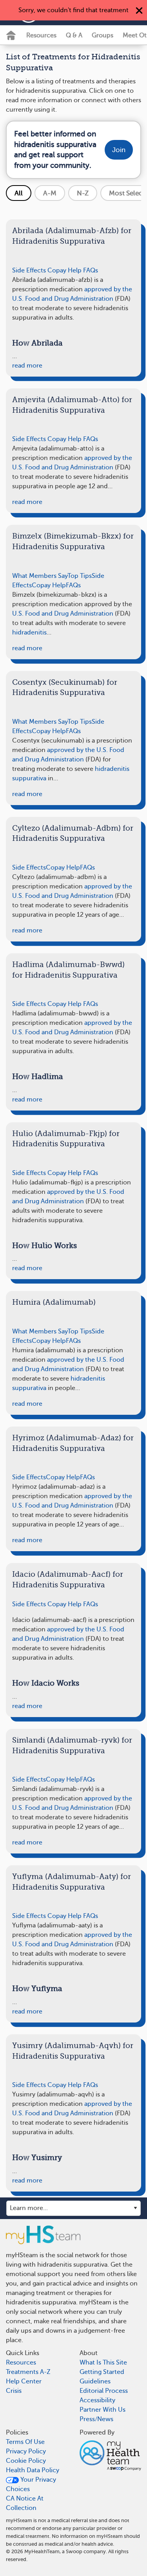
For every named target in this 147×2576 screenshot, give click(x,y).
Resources (41, 35)
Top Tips (80, 576)
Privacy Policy (26, 2451)
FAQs (91, 270)
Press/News (96, 2419)
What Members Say (40, 576)
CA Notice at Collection (25, 2503)
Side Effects (29, 270)
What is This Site (103, 2363)
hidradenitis (29, 633)
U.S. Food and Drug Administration (63, 614)
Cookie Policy (26, 2461)
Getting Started (102, 2372)
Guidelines (95, 2381)
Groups (103, 35)
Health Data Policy (33, 2470)
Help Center (24, 2381)
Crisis (14, 2391)
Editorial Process (104, 2391)
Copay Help (64, 270)
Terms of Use (25, 2442)
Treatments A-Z (28, 2372)
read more (27, 366)
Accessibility (97, 2400)
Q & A (74, 35)
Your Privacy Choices (31, 2484)
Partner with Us (103, 2410)
